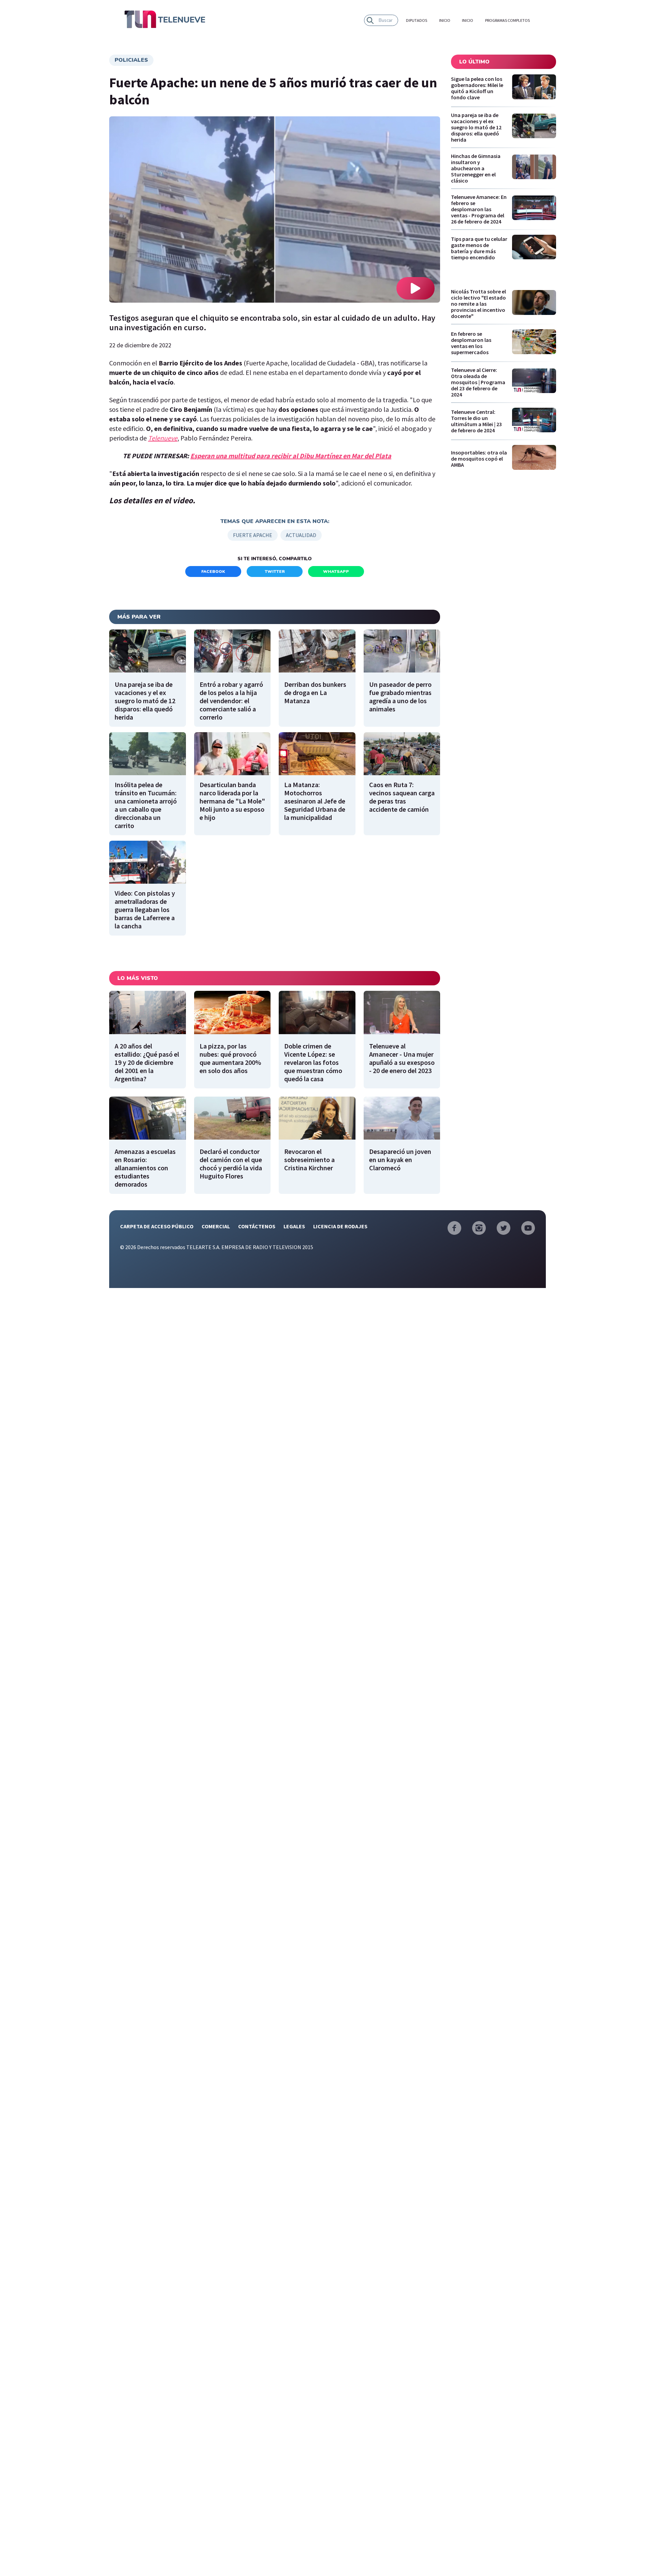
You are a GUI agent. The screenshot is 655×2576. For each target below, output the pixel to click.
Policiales (131, 60)
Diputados (417, 20)
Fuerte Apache (253, 535)
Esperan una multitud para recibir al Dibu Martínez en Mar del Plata (291, 456)
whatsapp (336, 571)
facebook (213, 571)
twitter (275, 571)
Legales (294, 1226)
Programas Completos (507, 20)
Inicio (445, 20)
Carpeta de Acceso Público (157, 1226)
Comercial (216, 1226)
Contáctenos (257, 1226)
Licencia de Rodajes (340, 1226)
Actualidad (301, 535)
